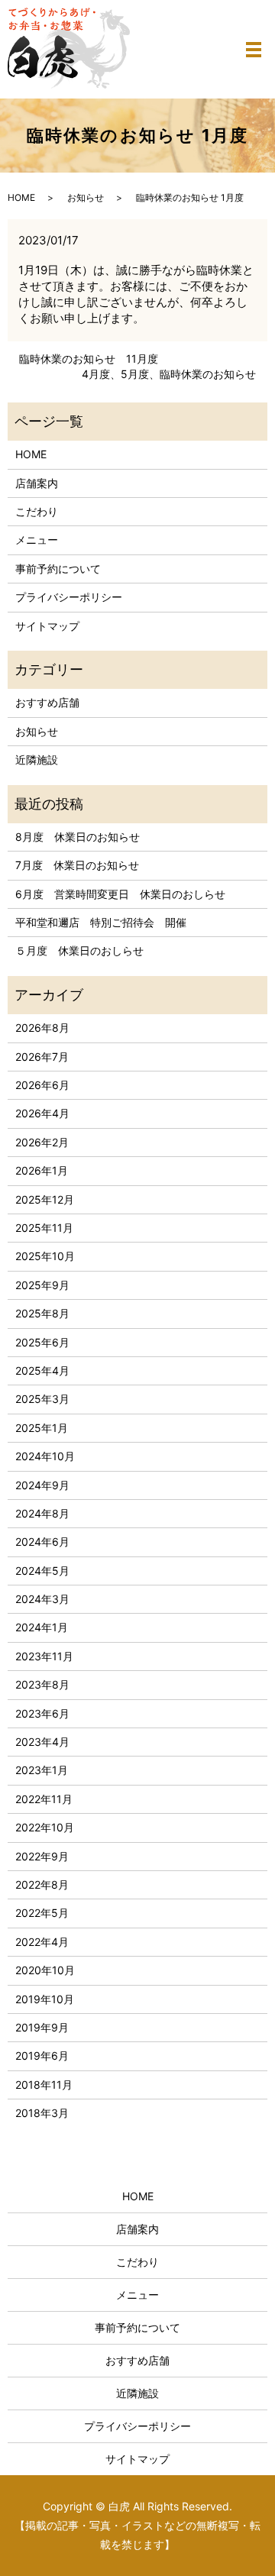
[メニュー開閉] (254, 50)
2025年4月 (42, 1370)
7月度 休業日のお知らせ (77, 865)
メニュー (37, 540)
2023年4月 (42, 1742)
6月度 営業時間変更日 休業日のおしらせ (120, 894)
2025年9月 (42, 1285)
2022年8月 (42, 1884)
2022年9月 (42, 1856)
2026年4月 (42, 1113)
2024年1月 (42, 1627)
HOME (21, 197)
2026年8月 (42, 1028)
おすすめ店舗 (47, 702)
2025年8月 (42, 1313)
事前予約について (58, 569)
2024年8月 (42, 1513)
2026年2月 (42, 1142)
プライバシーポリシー (69, 597)
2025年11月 (44, 1228)
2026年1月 (42, 1170)
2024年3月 (42, 1599)
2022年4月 (42, 1942)
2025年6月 (42, 1342)
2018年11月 (44, 2085)
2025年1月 (42, 1428)
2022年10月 (45, 1827)
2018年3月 (42, 2113)
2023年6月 (42, 1713)
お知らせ (86, 197)
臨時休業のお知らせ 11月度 (89, 359)
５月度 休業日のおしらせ (79, 950)
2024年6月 (42, 1542)
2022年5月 (42, 1913)
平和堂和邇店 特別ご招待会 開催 (101, 922)
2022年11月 (44, 1799)
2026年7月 (42, 1057)
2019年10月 (45, 1999)
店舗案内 (37, 483)
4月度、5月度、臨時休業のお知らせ (169, 374)
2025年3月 (42, 1399)
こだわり (37, 511)
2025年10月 (45, 1256)
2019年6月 (42, 2056)
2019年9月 (42, 2027)
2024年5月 (42, 1571)
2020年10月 (45, 1970)
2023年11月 (44, 1656)
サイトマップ (47, 626)
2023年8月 (42, 1684)
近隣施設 (37, 760)
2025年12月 (45, 1199)
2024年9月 (42, 1485)
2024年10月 (45, 1456)
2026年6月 (42, 1085)
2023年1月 (42, 1770)
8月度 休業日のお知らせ (78, 837)
